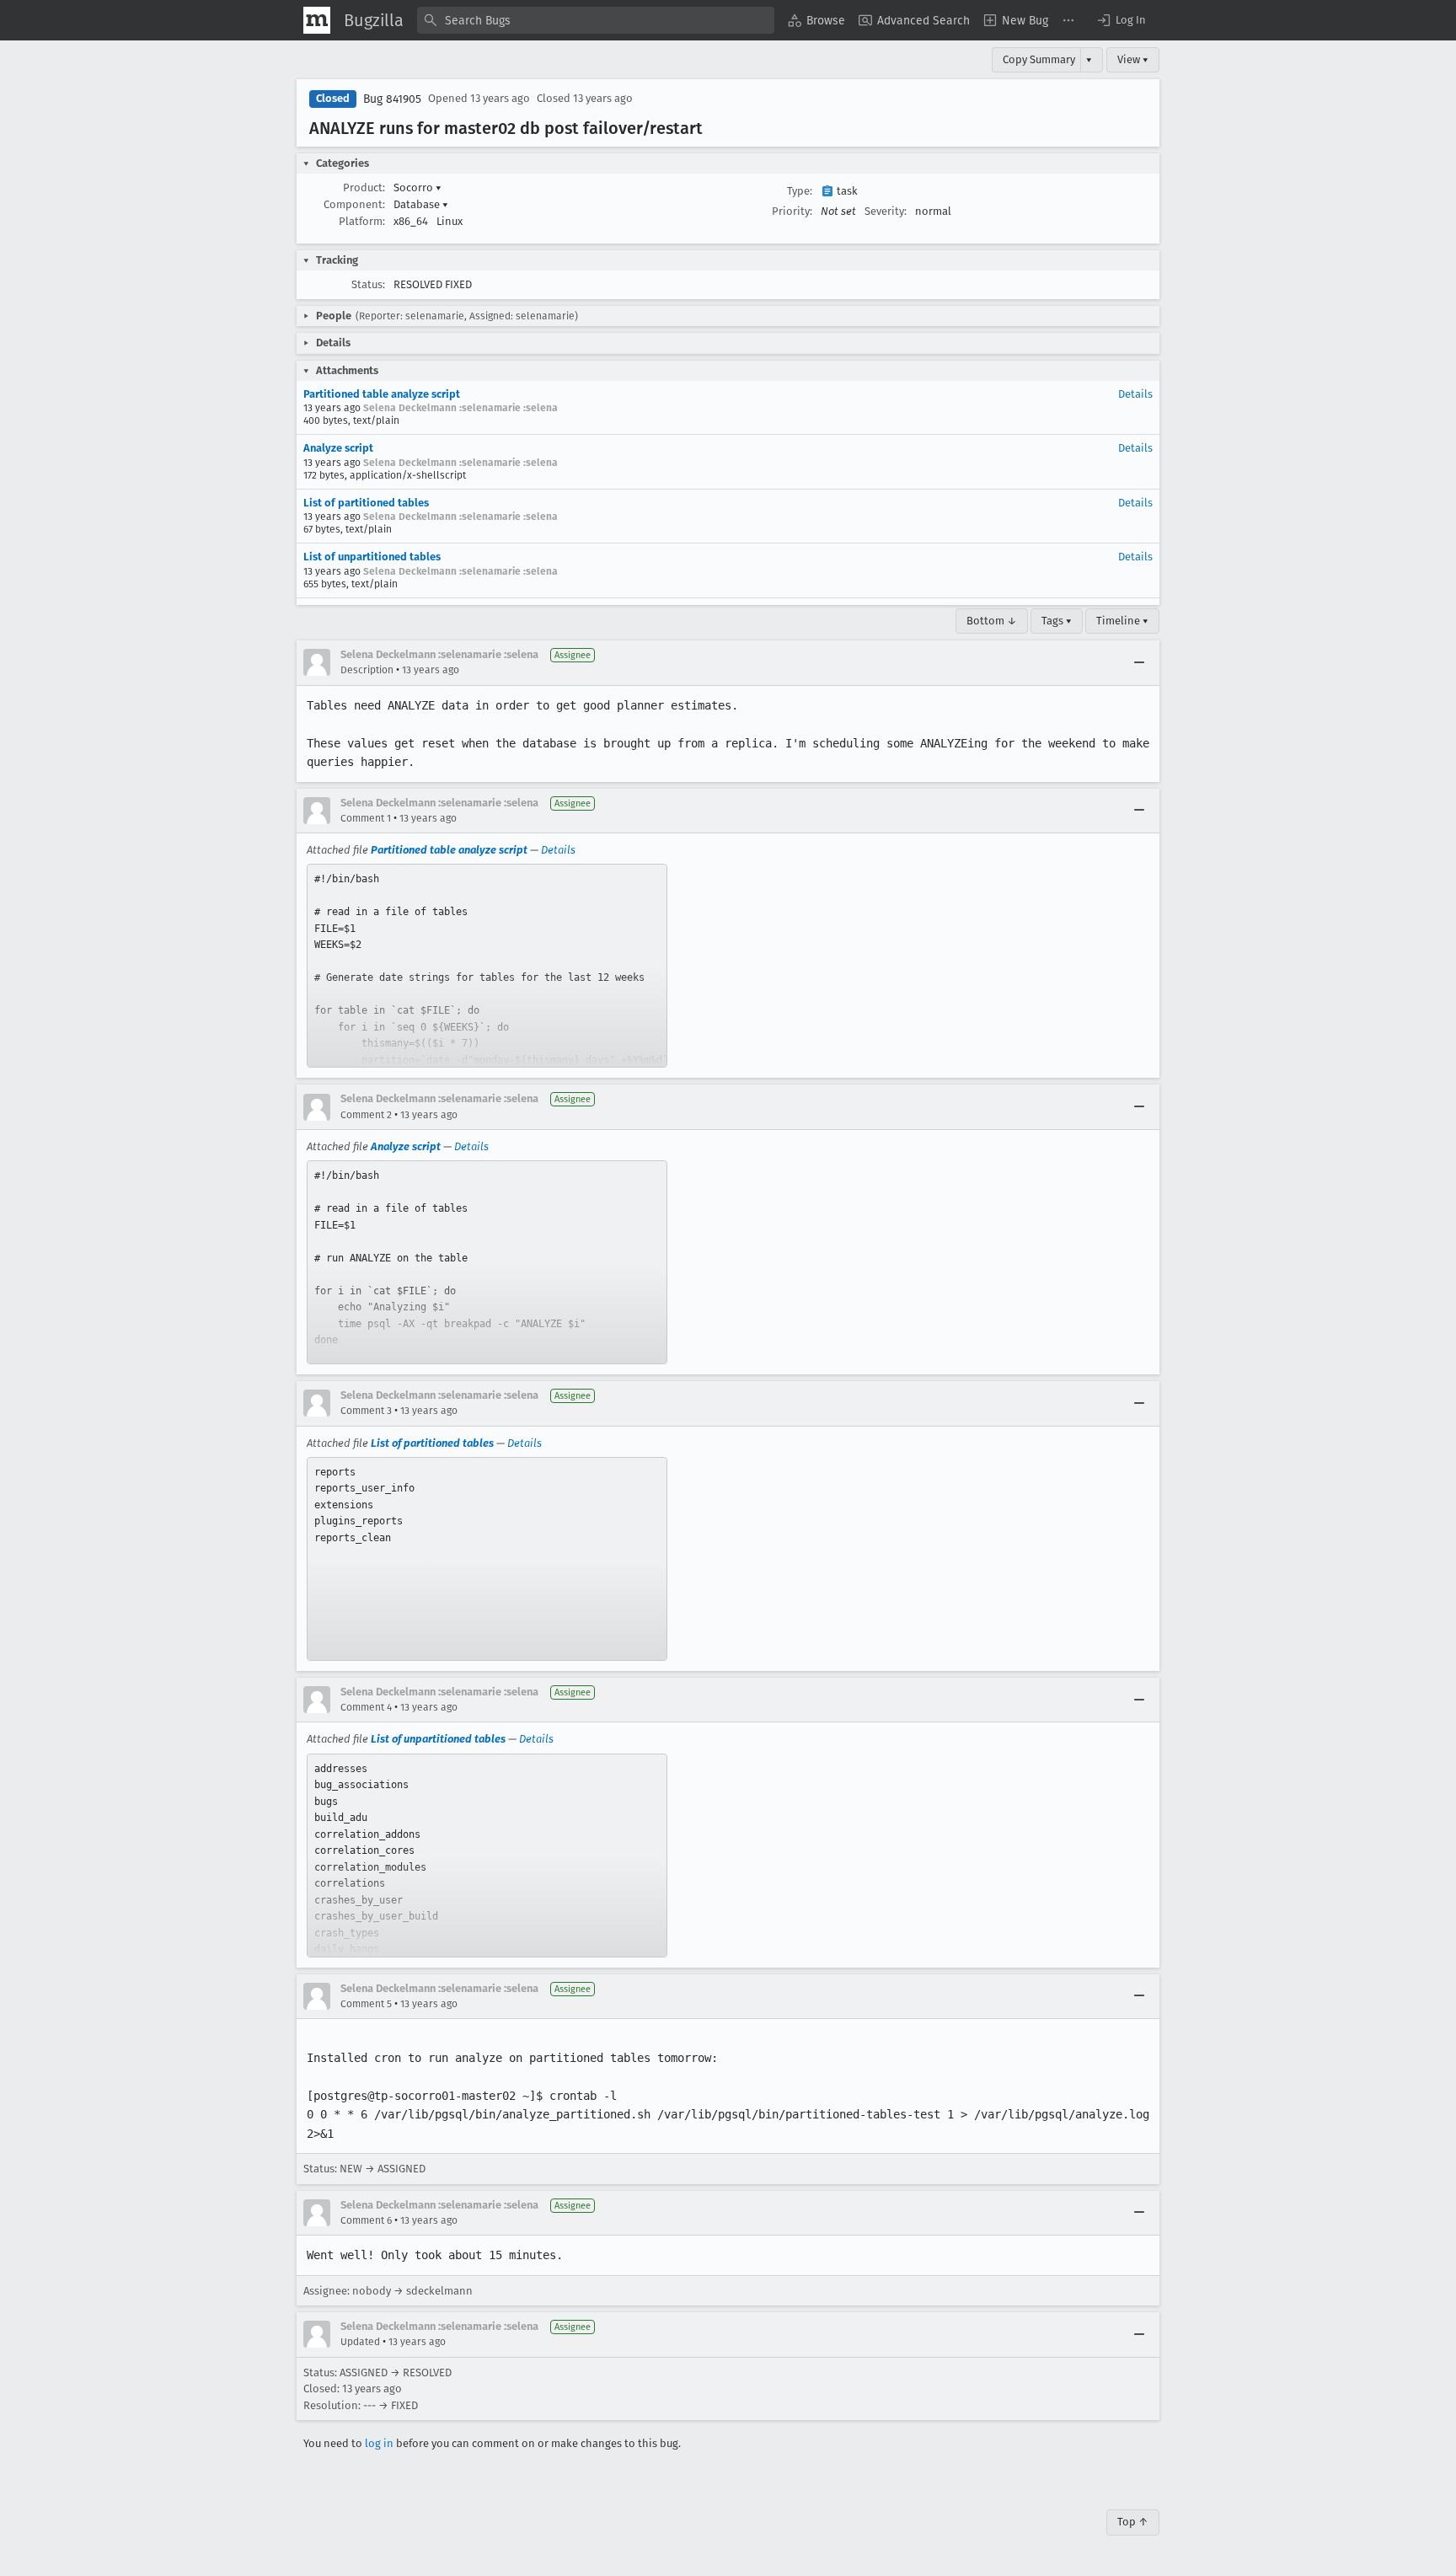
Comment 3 (366, 1411)
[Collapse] (1139, 662)
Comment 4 (366, 1707)
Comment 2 (366, 1115)
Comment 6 (366, 2220)
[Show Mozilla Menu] (317, 20)
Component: (354, 204)
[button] (1121, 20)
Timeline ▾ (1122, 621)
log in (379, 2443)
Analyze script (338, 448)
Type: (800, 191)
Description (367, 670)
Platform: (362, 221)
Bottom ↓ (992, 621)
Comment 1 (366, 818)
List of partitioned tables (366, 503)
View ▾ (1133, 59)
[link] (487, 966)
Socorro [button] (418, 187)
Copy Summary (1039, 59)
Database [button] (421, 204)
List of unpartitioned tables (372, 557)
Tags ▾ (1057, 621)
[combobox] (596, 20)
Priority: (792, 211)
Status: (368, 284)
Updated (360, 2342)
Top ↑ (1133, 2522)
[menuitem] (816, 20)
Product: (364, 187)
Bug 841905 (392, 99)
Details (1135, 394)
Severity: (886, 211)
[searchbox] (596, 20)
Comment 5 (366, 2004)
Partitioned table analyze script (382, 394)
